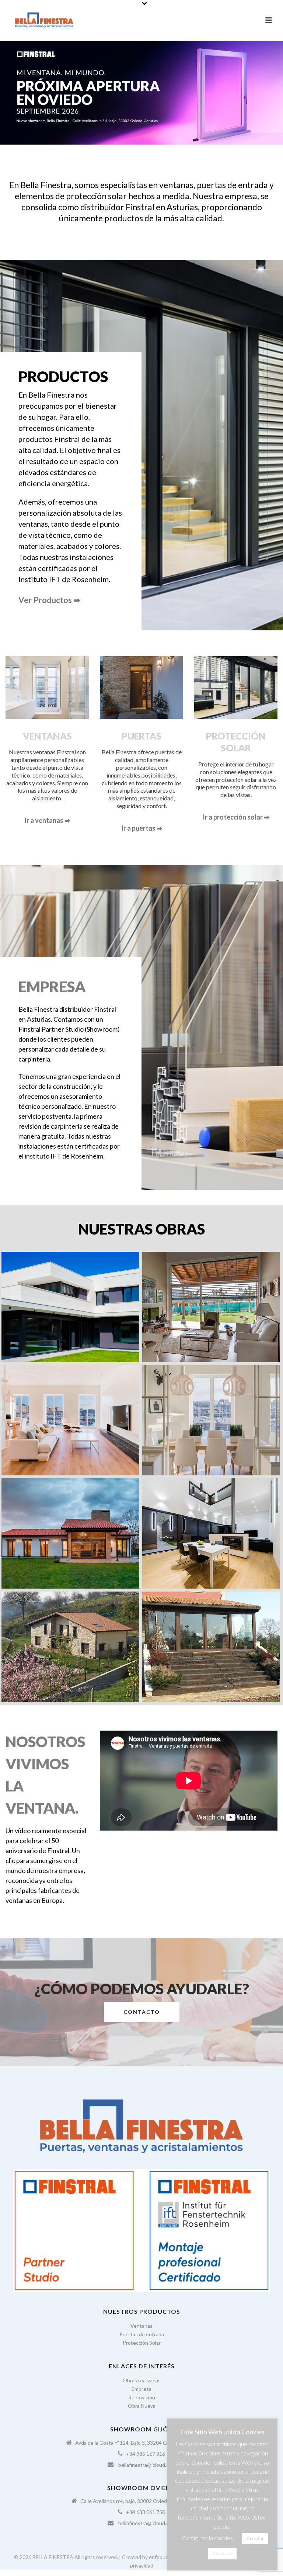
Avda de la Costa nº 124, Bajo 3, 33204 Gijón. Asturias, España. (146, 2443)
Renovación (142, 2397)
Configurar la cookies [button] (207, 2538)
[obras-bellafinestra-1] (70, 1307)
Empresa (141, 2389)
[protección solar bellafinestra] (211, 1307)
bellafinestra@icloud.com (147, 2465)
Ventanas (141, 2326)
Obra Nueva (142, 2406)
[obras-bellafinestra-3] (70, 1533)
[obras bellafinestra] (211, 1420)
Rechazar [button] (222, 2554)
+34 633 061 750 (146, 2512)
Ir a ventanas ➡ (47, 820)
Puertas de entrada (142, 2334)
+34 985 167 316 (146, 2454)
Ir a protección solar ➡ (236, 817)
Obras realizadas (142, 2380)
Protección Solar (142, 2343)
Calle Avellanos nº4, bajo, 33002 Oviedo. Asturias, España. (146, 2501)
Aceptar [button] (255, 2538)
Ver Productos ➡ (49, 600)
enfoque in (161, 2557)
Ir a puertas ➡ (142, 828)
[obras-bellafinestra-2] (70, 1420)
